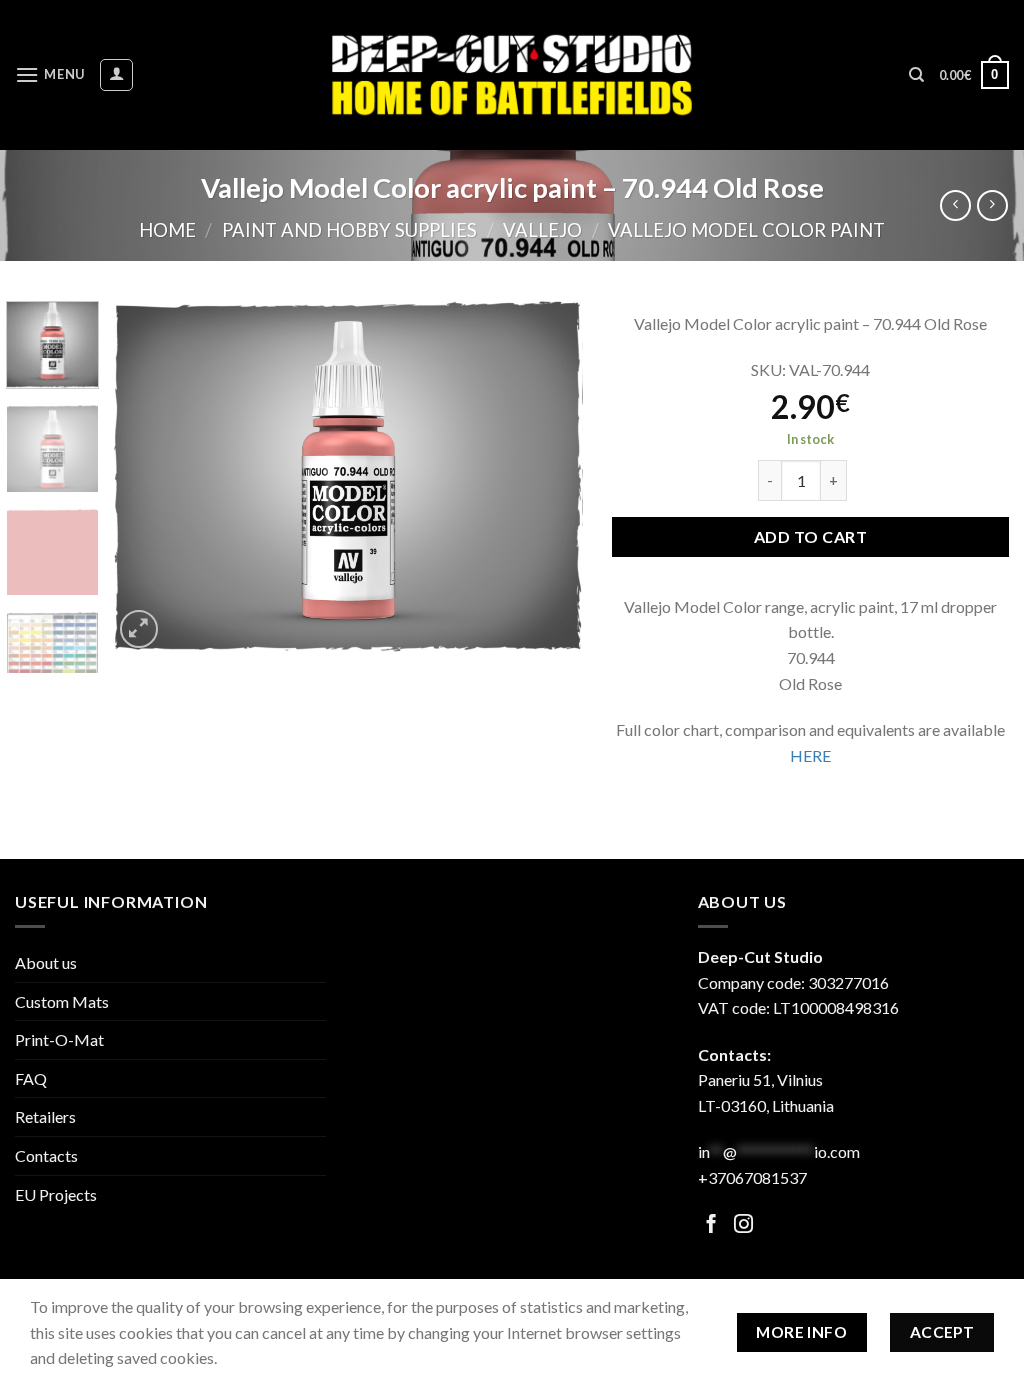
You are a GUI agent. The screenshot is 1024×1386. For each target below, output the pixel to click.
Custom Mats (62, 1001)
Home (167, 230)
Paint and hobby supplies (349, 230)
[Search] (916, 75)
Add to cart (810, 536)
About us (46, 962)
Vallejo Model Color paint (746, 230)
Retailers (45, 1116)
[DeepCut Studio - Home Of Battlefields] (512, 74)
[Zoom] (139, 629)
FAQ (31, 1078)
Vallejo (542, 230)
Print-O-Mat (59, 1039)
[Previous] (147, 477)
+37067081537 (752, 1177)
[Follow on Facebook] (711, 1225)
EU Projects (56, 1194)
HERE (810, 755)
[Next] (548, 477)
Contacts (46, 1155)
